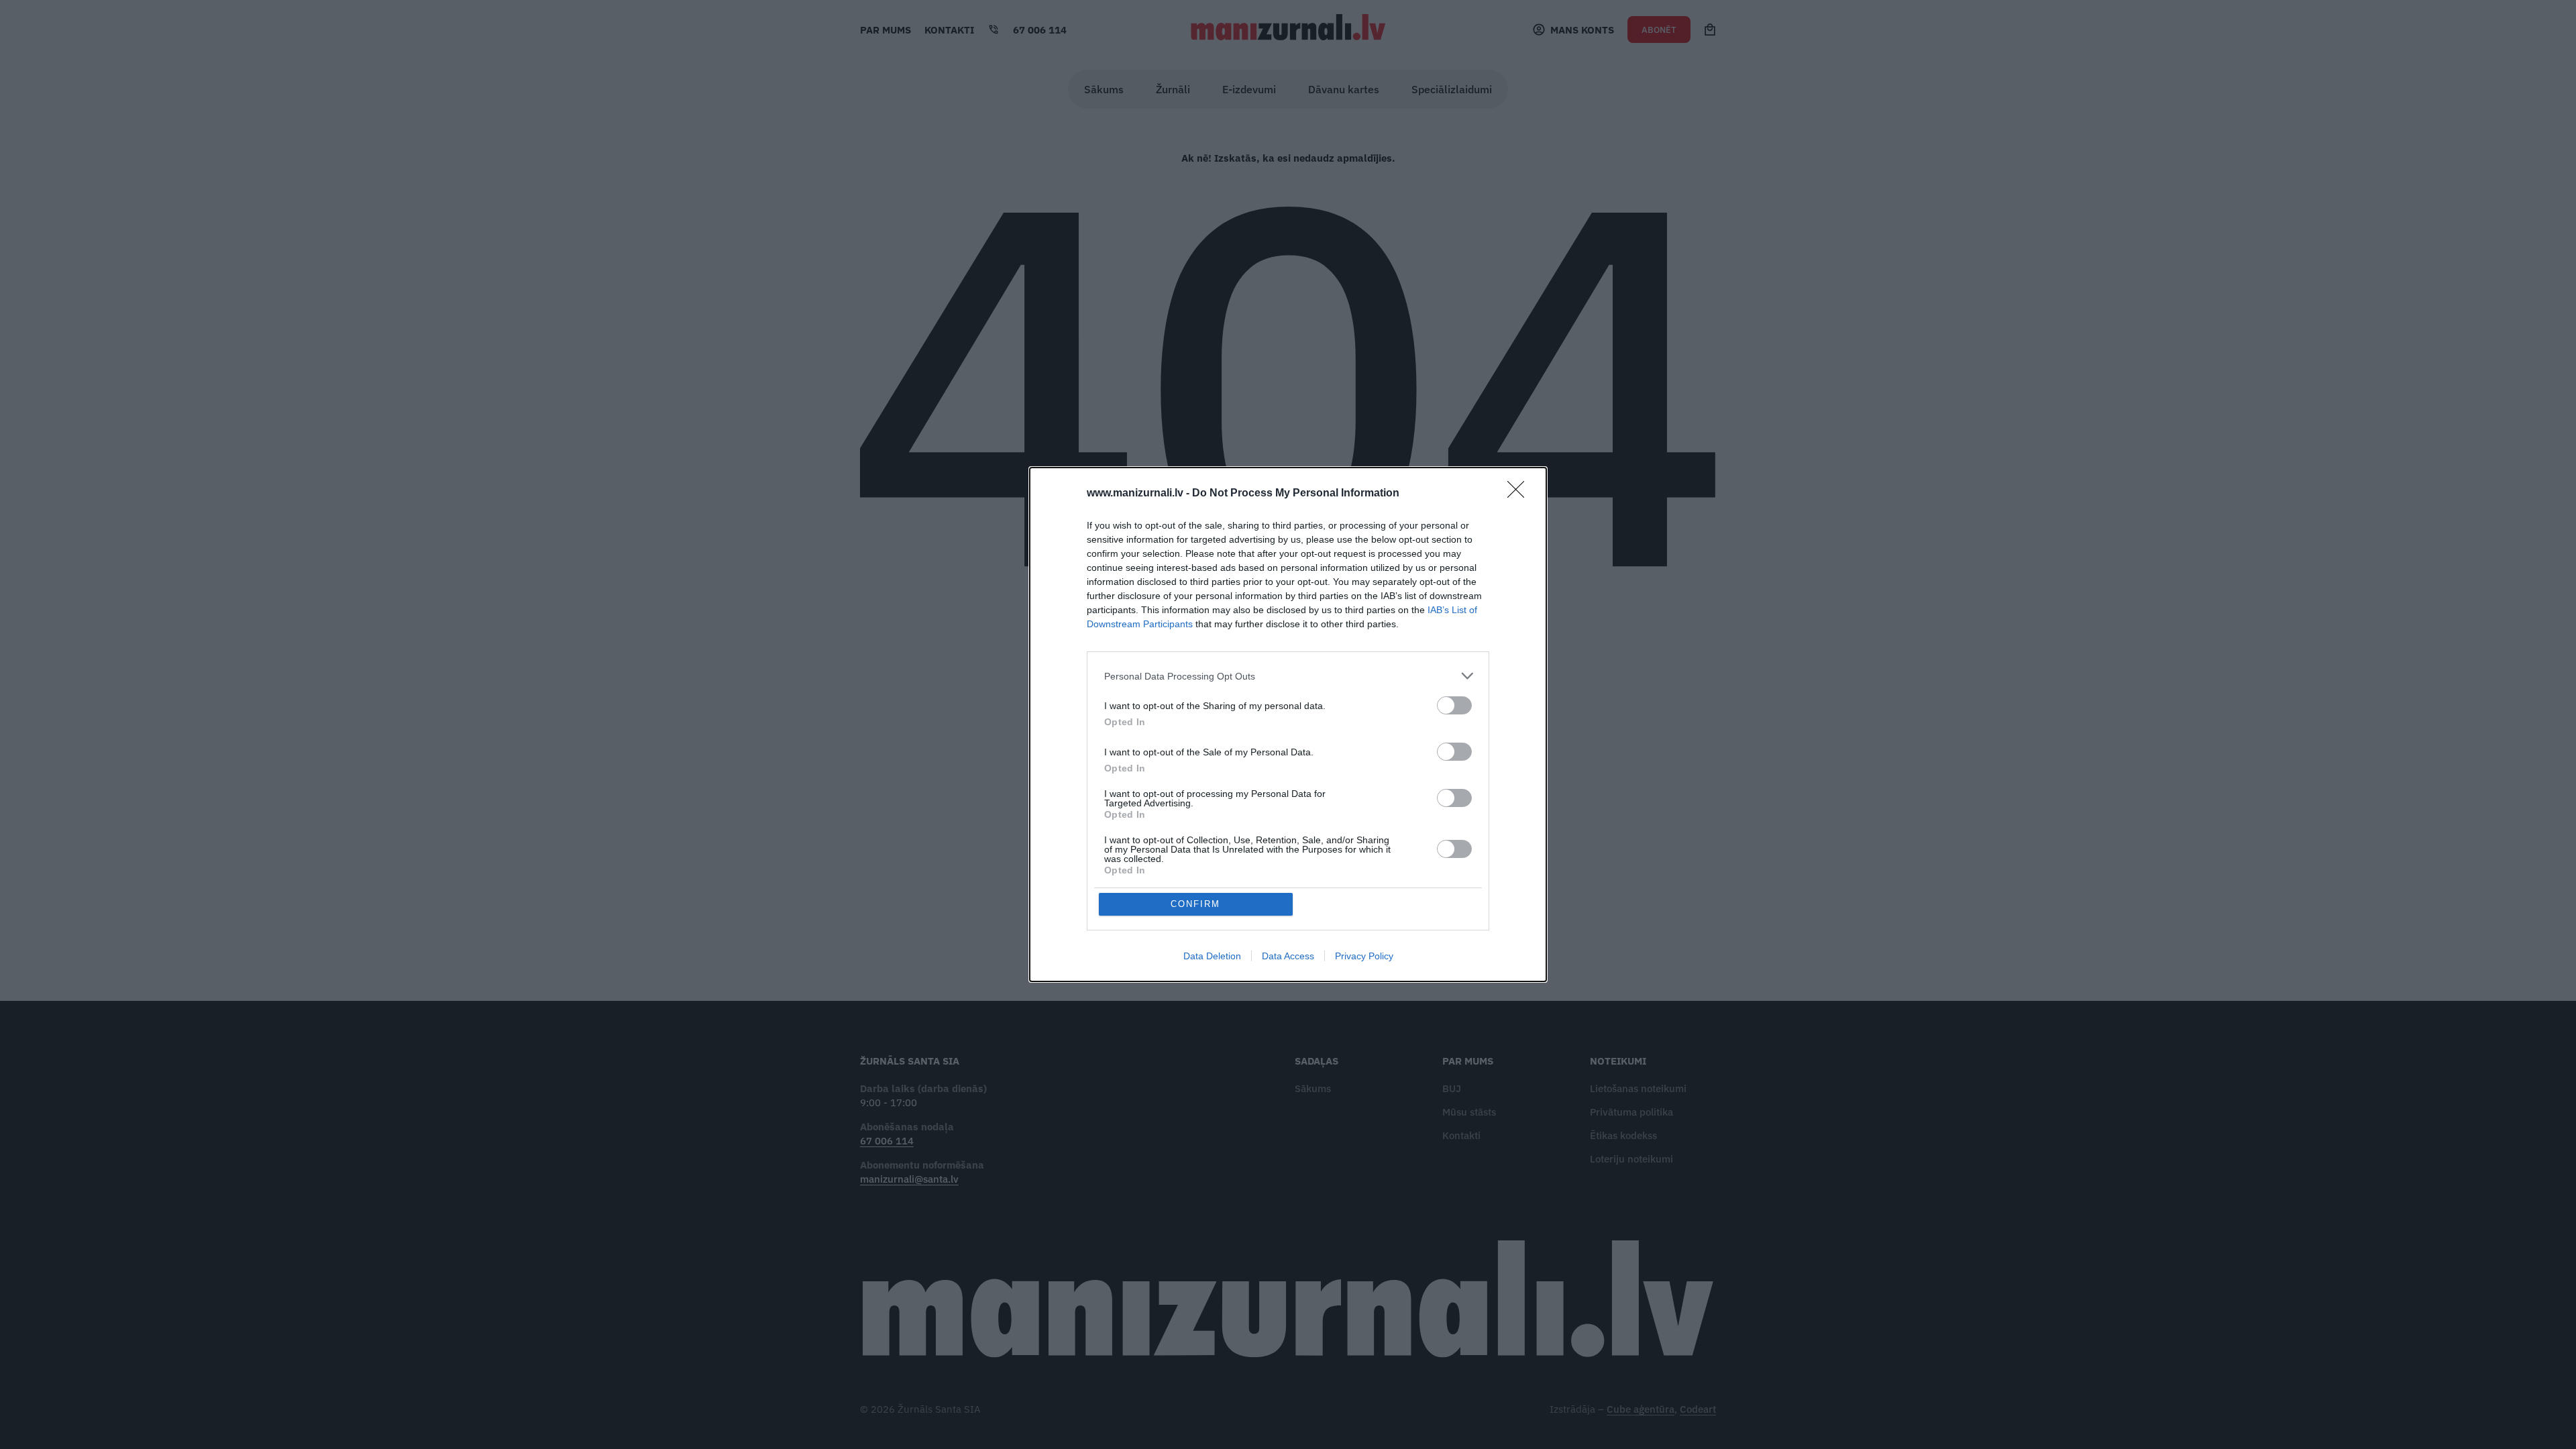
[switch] (1454, 705)
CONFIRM (1195, 904)
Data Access (1288, 956)
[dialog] (1288, 724)
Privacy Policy (1364, 956)
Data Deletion (1212, 956)
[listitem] (1288, 676)
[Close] (1520, 494)
